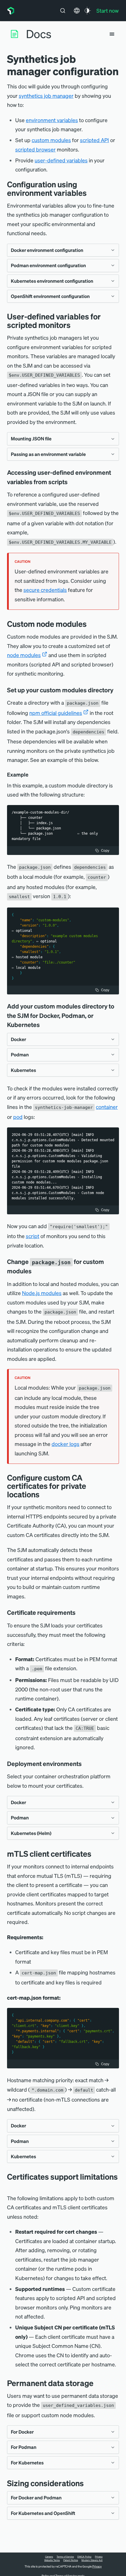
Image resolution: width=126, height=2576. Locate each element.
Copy (105, 850)
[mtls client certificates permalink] (96, 1854)
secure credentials (45, 590)
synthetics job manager (46, 96)
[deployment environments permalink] (85, 1764)
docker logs (65, 1444)
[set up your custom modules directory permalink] (116, 690)
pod (18, 1117)
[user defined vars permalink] (75, 325)
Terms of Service (65, 2557)
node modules (24, 655)
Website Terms (52, 2560)
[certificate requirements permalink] (79, 1612)
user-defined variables (61, 160)
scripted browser (35, 149)
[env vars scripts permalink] (72, 482)
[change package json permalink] (36, 1271)
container (107, 1107)
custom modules (51, 140)
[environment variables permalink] (91, 193)
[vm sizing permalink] (88, 2483)
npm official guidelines (56, 713)
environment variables (52, 120)
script (33, 1236)
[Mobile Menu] (112, 34)
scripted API (94, 140)
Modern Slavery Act (92, 2560)
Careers (49, 2557)
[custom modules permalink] (91, 624)
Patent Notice (71, 2560)
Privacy (99, 2557)
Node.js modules (42, 1293)
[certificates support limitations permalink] (10, 2185)
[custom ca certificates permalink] (44, 1494)
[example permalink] (31, 775)
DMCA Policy (84, 2557)
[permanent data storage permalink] (98, 2383)
